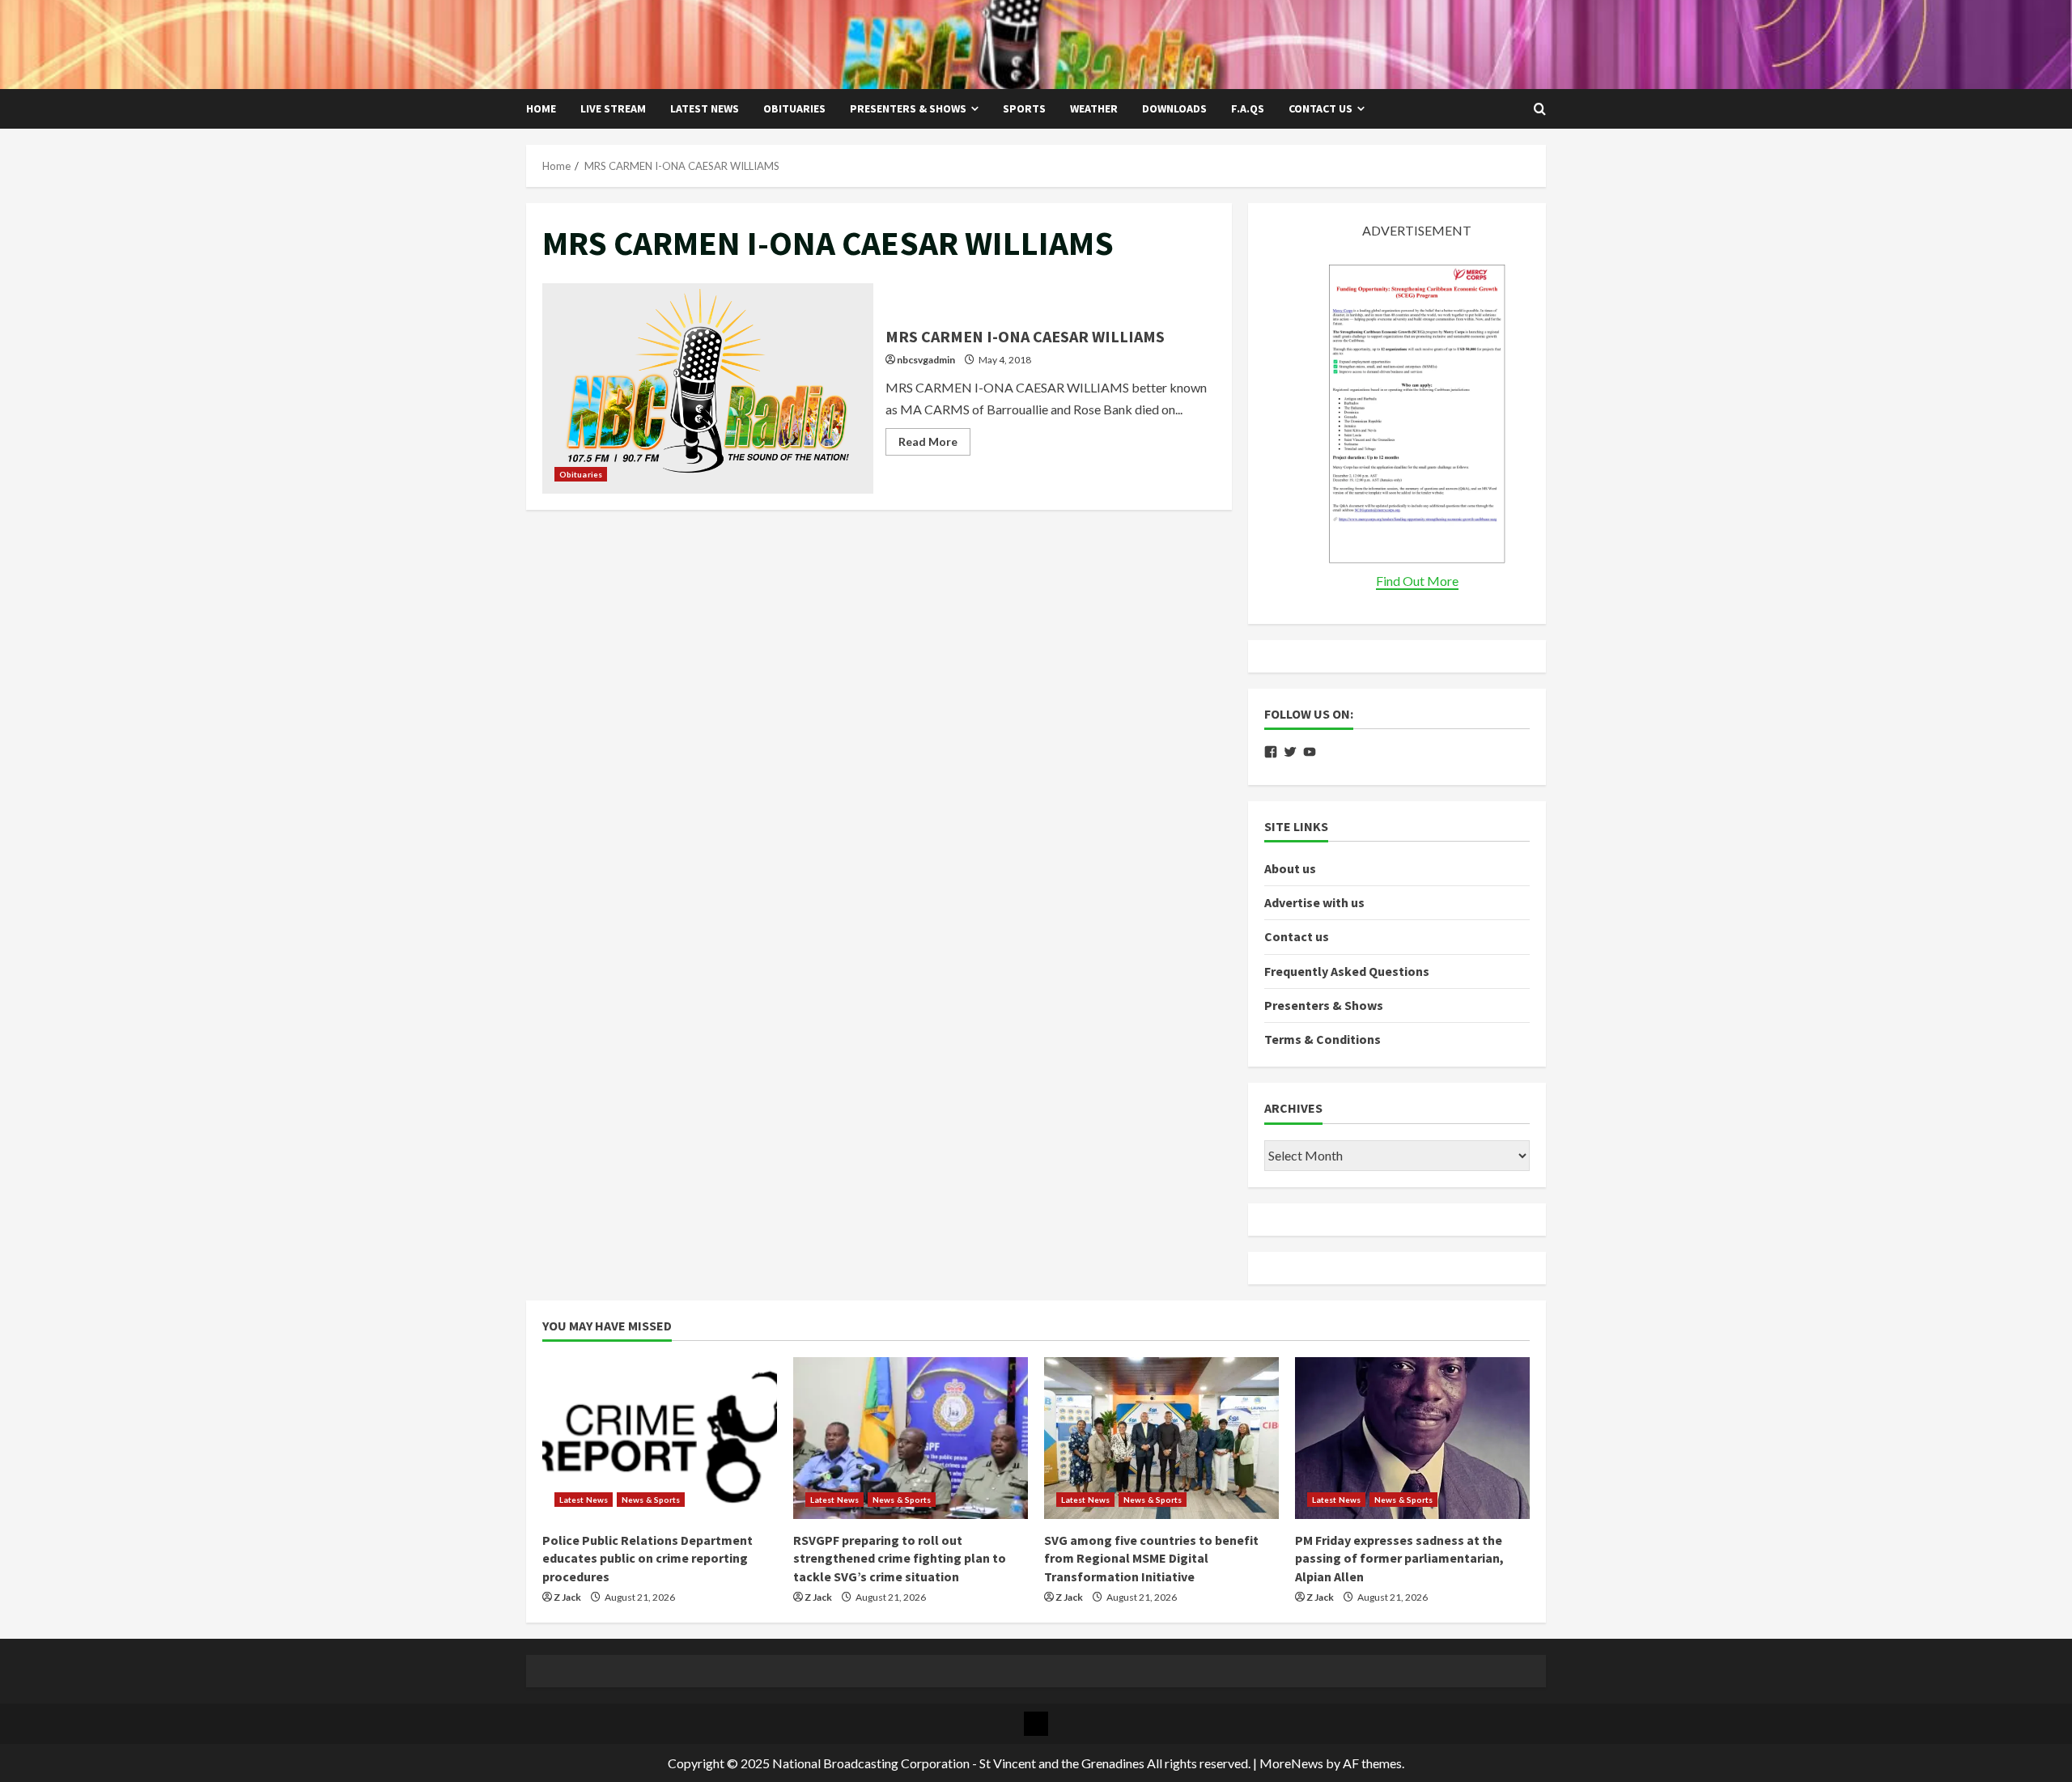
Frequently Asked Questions (1347, 971)
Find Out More (1417, 581)
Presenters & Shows (908, 108)
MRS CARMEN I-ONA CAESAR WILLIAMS (708, 388)
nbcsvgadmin (926, 360)
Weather (1094, 108)
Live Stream (613, 108)
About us (1290, 868)
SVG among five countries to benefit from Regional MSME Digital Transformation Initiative (1151, 1558)
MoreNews (1291, 1763)
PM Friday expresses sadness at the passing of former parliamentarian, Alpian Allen (1399, 1558)
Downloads (1174, 108)
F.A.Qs (1248, 108)
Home (541, 108)
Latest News (705, 108)
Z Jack (567, 1597)
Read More (934, 445)
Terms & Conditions (1323, 1039)
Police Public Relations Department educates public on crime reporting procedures (647, 1558)
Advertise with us (1314, 902)
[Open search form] (1540, 109)
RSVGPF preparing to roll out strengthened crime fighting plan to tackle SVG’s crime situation (900, 1558)
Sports (1024, 108)
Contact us (1320, 108)
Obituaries (794, 108)
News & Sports (651, 1500)
